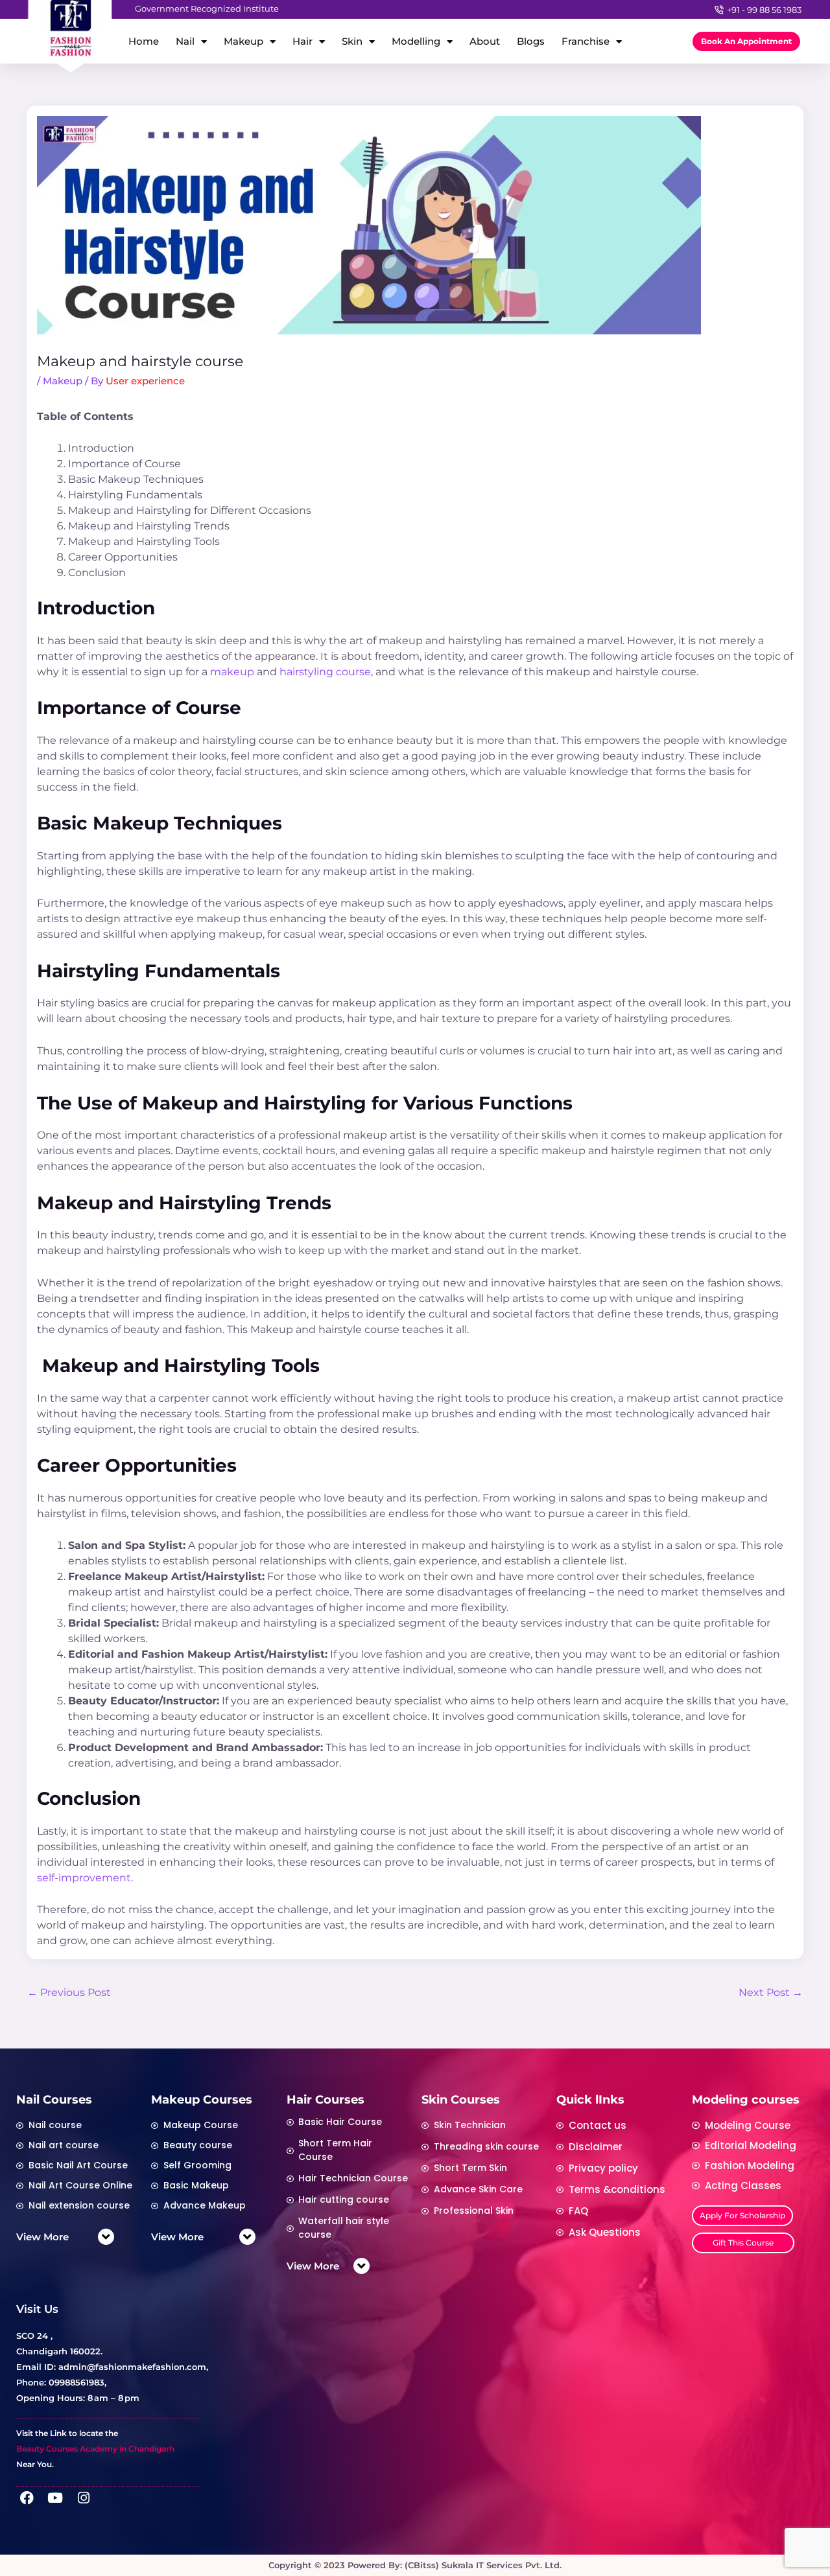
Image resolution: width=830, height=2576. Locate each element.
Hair (302, 41)
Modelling (416, 41)
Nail (185, 41)
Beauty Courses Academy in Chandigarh (95, 2449)
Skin (352, 41)
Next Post (771, 1992)
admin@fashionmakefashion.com (132, 2367)
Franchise (586, 41)
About (485, 41)
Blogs (531, 41)
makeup (232, 672)
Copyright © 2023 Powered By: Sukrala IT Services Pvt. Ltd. (415, 2565)
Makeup (243, 41)
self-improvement (84, 1878)
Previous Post (69, 1992)
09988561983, (77, 2382)
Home (144, 41)
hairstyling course (325, 672)
